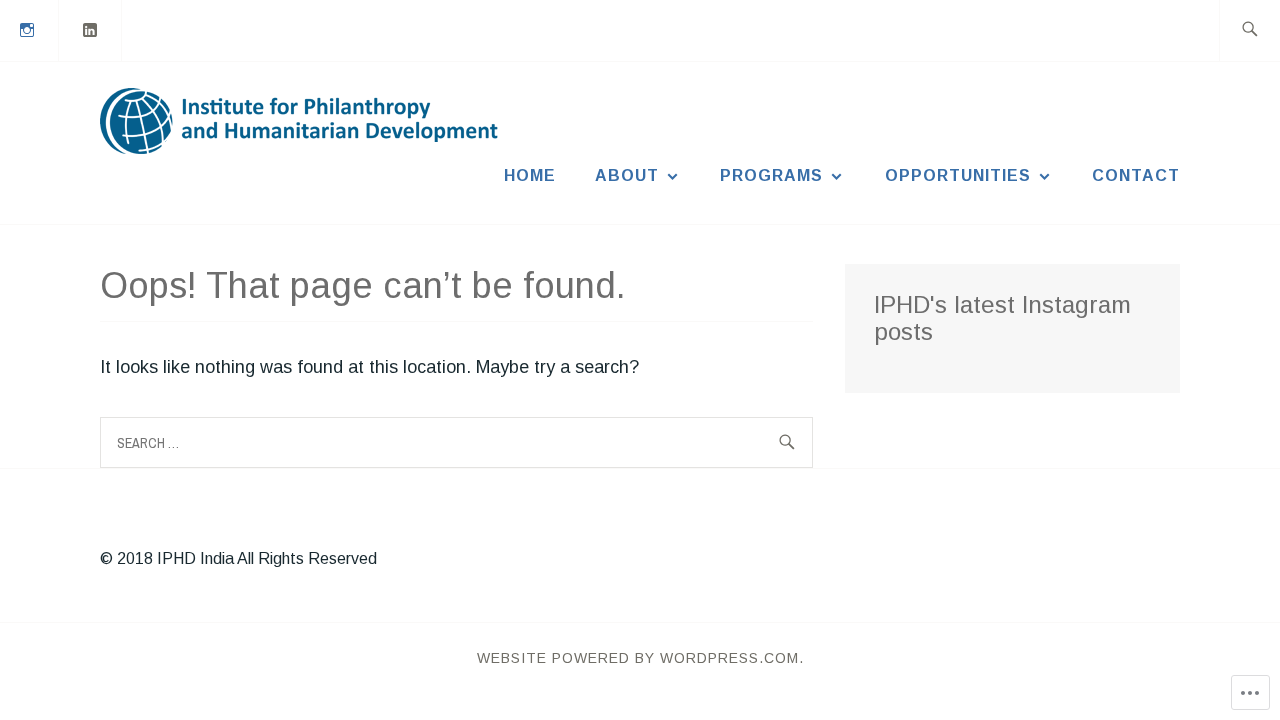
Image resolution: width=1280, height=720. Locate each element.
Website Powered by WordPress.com (638, 658)
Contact (1136, 175)
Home (530, 175)
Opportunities (958, 175)
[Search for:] (1249, 30)
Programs (771, 175)
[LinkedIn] (91, 29)
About (627, 175)
